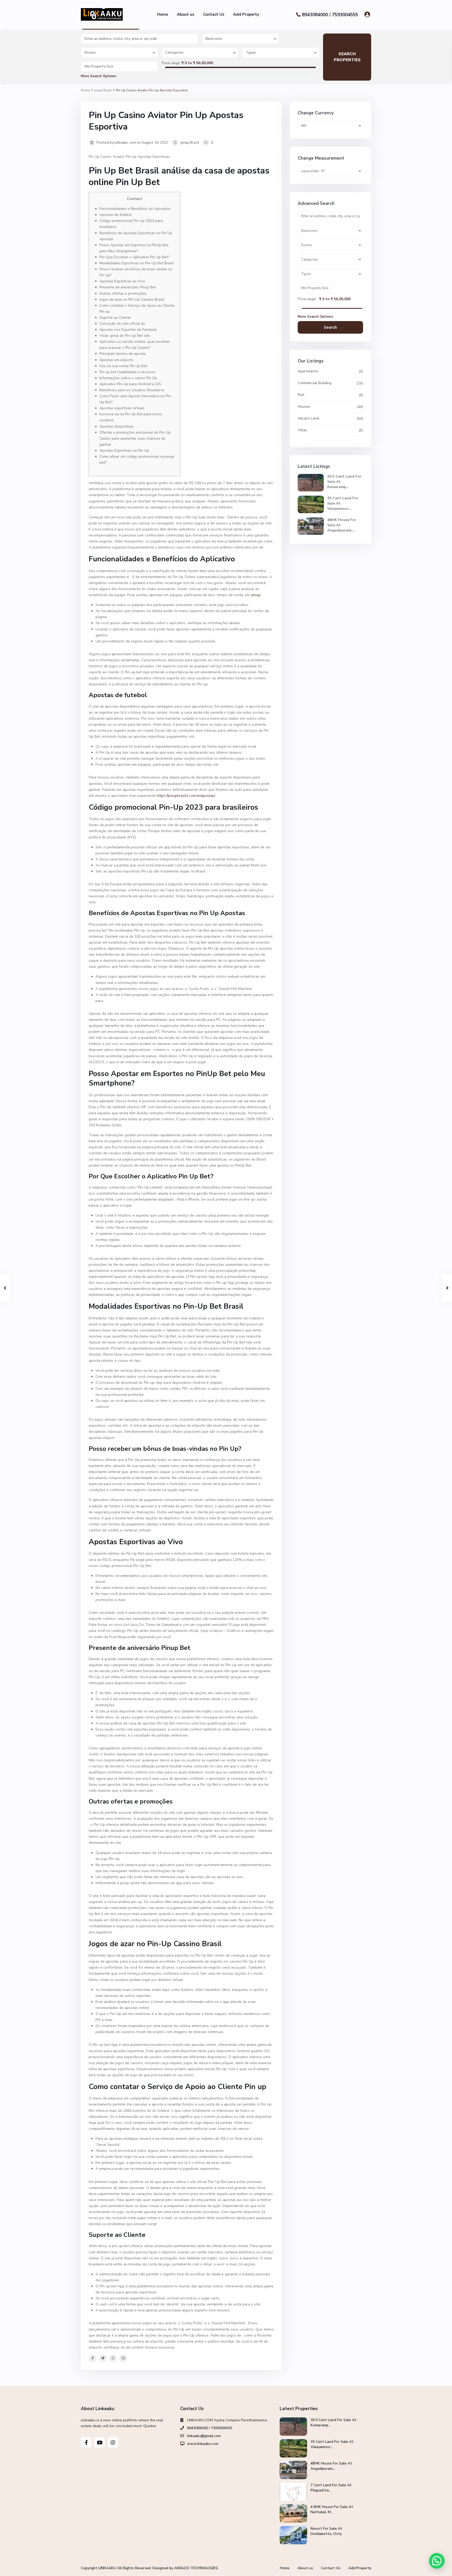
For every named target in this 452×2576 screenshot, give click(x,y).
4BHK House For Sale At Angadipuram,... (331, 2466)
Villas (302, 430)
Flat (301, 395)
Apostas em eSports (116, 360)
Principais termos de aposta (122, 354)
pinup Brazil (103, 90)
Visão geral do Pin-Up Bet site (125, 336)
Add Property (246, 14)
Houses (304, 407)
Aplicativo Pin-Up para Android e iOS (130, 384)
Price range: (171, 63)
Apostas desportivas (117, 426)
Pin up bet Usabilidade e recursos (127, 372)
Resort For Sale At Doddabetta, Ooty (326, 2531)
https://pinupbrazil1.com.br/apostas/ (186, 796)
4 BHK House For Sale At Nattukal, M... (332, 2509)
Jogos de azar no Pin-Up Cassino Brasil (132, 299)
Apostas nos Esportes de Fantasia (128, 330)
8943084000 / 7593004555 (330, 15)
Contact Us (214, 14)
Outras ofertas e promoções (123, 293)
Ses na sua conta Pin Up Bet (123, 366)
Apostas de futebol (115, 215)
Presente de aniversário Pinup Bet (128, 287)
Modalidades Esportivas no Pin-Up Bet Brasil (137, 263)
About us (186, 14)
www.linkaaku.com (203, 2444)
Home (163, 14)
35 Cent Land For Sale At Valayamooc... (332, 2444)
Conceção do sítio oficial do (122, 324)
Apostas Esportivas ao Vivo (122, 281)
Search (330, 327)
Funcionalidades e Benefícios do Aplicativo (135, 209)
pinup (256, 595)
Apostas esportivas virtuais (122, 408)
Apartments (308, 371)
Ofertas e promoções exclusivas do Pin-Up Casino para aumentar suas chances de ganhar (135, 438)
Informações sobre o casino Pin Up (128, 378)
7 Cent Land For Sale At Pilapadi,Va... (331, 2488)
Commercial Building (315, 383)
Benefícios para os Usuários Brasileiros (132, 390)
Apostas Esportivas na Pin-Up (124, 450)
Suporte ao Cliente (115, 318)
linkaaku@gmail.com (204, 2436)
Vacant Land (308, 418)
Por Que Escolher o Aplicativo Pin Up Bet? (134, 257)
